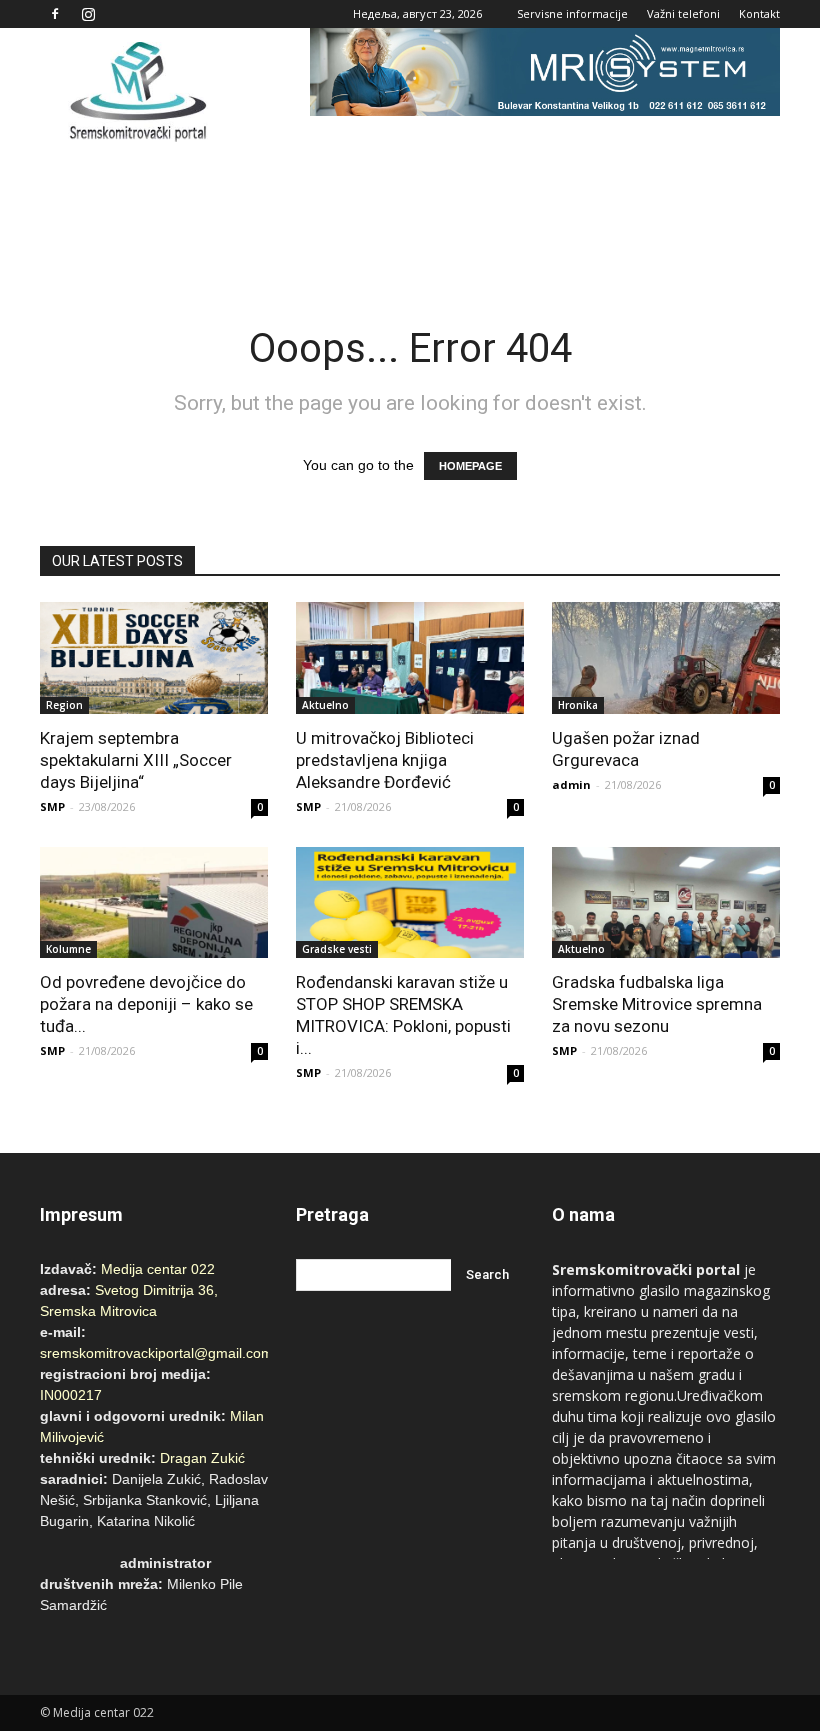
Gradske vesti (337, 949)
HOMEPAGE (470, 466)
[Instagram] (88, 14)
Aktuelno (325, 705)
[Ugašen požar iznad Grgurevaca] (666, 658)
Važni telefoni (683, 13)
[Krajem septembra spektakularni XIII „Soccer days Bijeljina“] (154, 658)
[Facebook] (55, 14)
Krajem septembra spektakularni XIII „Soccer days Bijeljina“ (136, 760)
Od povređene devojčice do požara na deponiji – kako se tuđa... (146, 1004)
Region (64, 705)
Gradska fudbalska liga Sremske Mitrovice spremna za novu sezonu (657, 1004)
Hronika (578, 705)
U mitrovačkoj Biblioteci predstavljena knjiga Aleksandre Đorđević (385, 760)
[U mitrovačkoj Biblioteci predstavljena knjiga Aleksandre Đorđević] (410, 658)
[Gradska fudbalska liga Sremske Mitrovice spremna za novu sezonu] (666, 903)
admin (571, 784)
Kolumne (68, 949)
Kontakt (759, 13)
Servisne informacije (572, 13)
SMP (52, 806)
